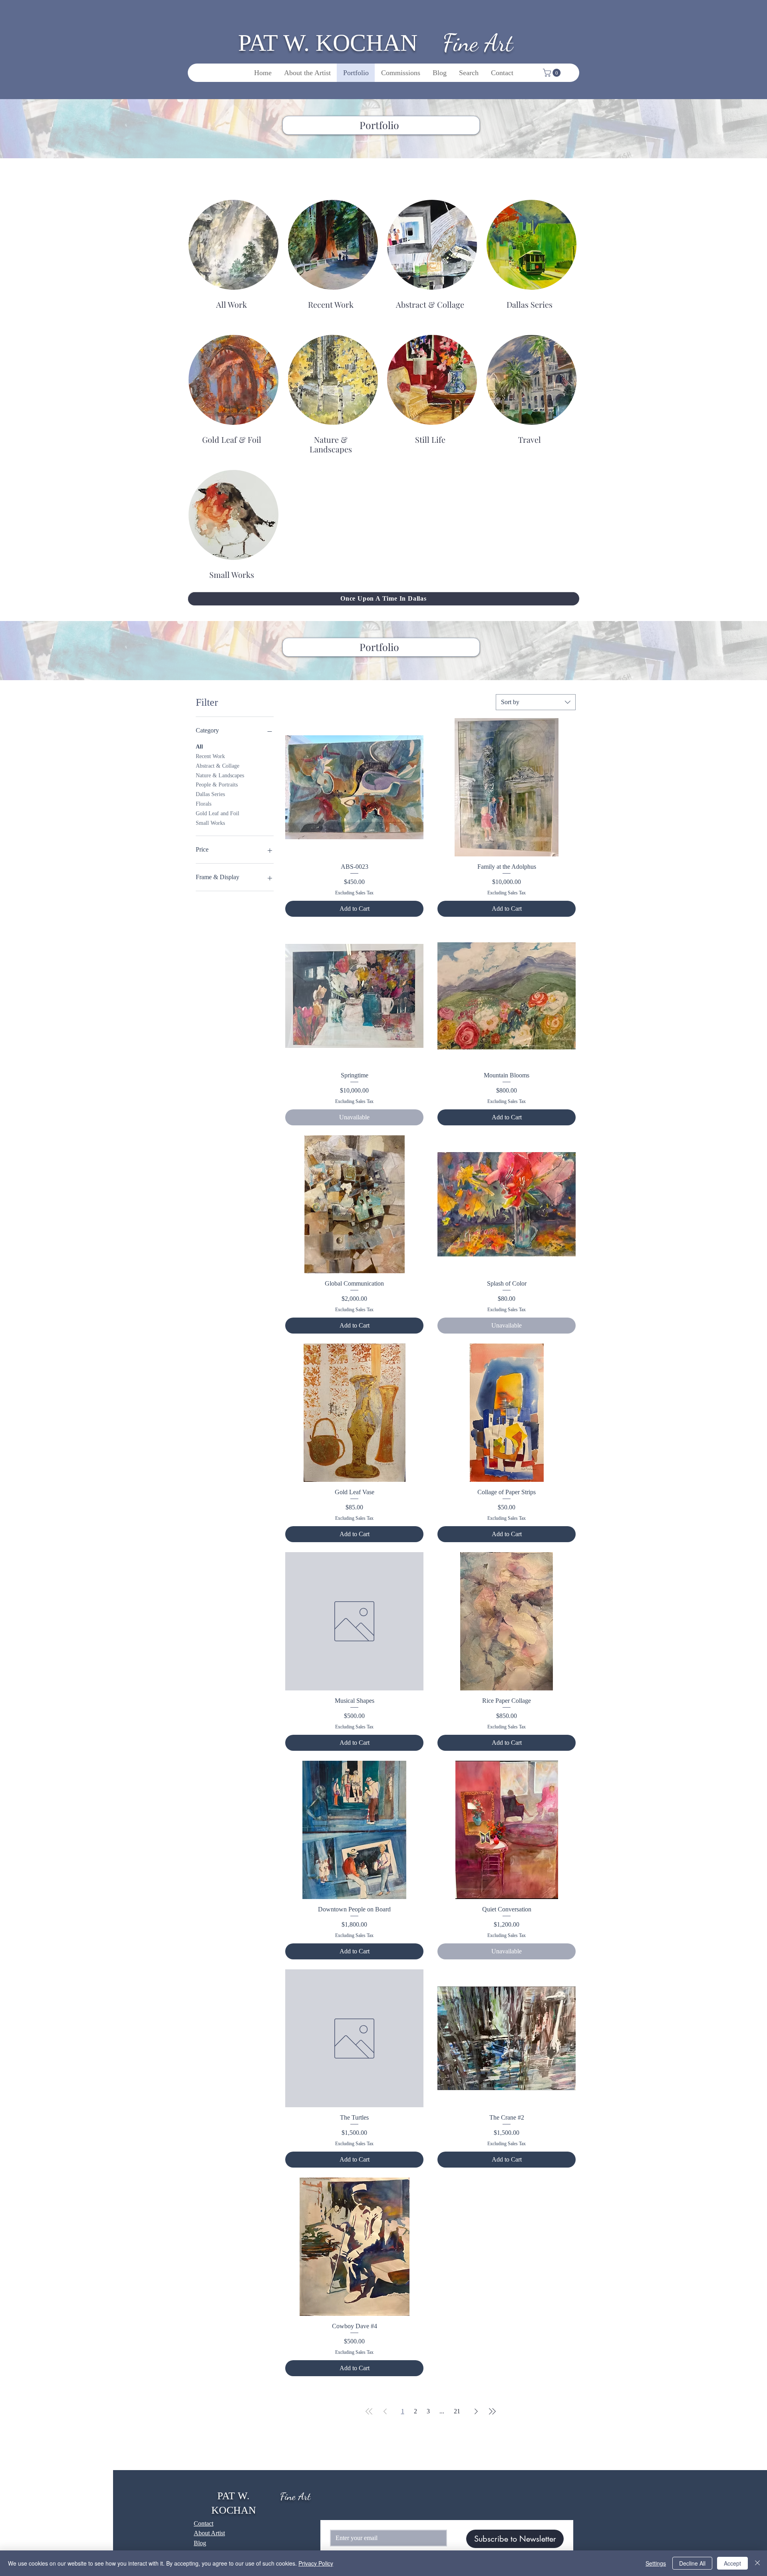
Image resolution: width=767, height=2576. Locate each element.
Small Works (210, 823)
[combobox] (536, 702)
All (199, 747)
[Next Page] (476, 2411)
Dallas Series (210, 794)
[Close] (757, 2563)
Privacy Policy (316, 2563)
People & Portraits (217, 785)
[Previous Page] (385, 2411)
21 (457, 2411)
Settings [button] (656, 2563)
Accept (732, 2563)
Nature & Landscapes (220, 775)
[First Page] (369, 2411)
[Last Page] (492, 2411)
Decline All (692, 2563)
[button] (553, 73)
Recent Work (210, 756)
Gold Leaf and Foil (218, 813)
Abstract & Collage (218, 766)
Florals (204, 804)
